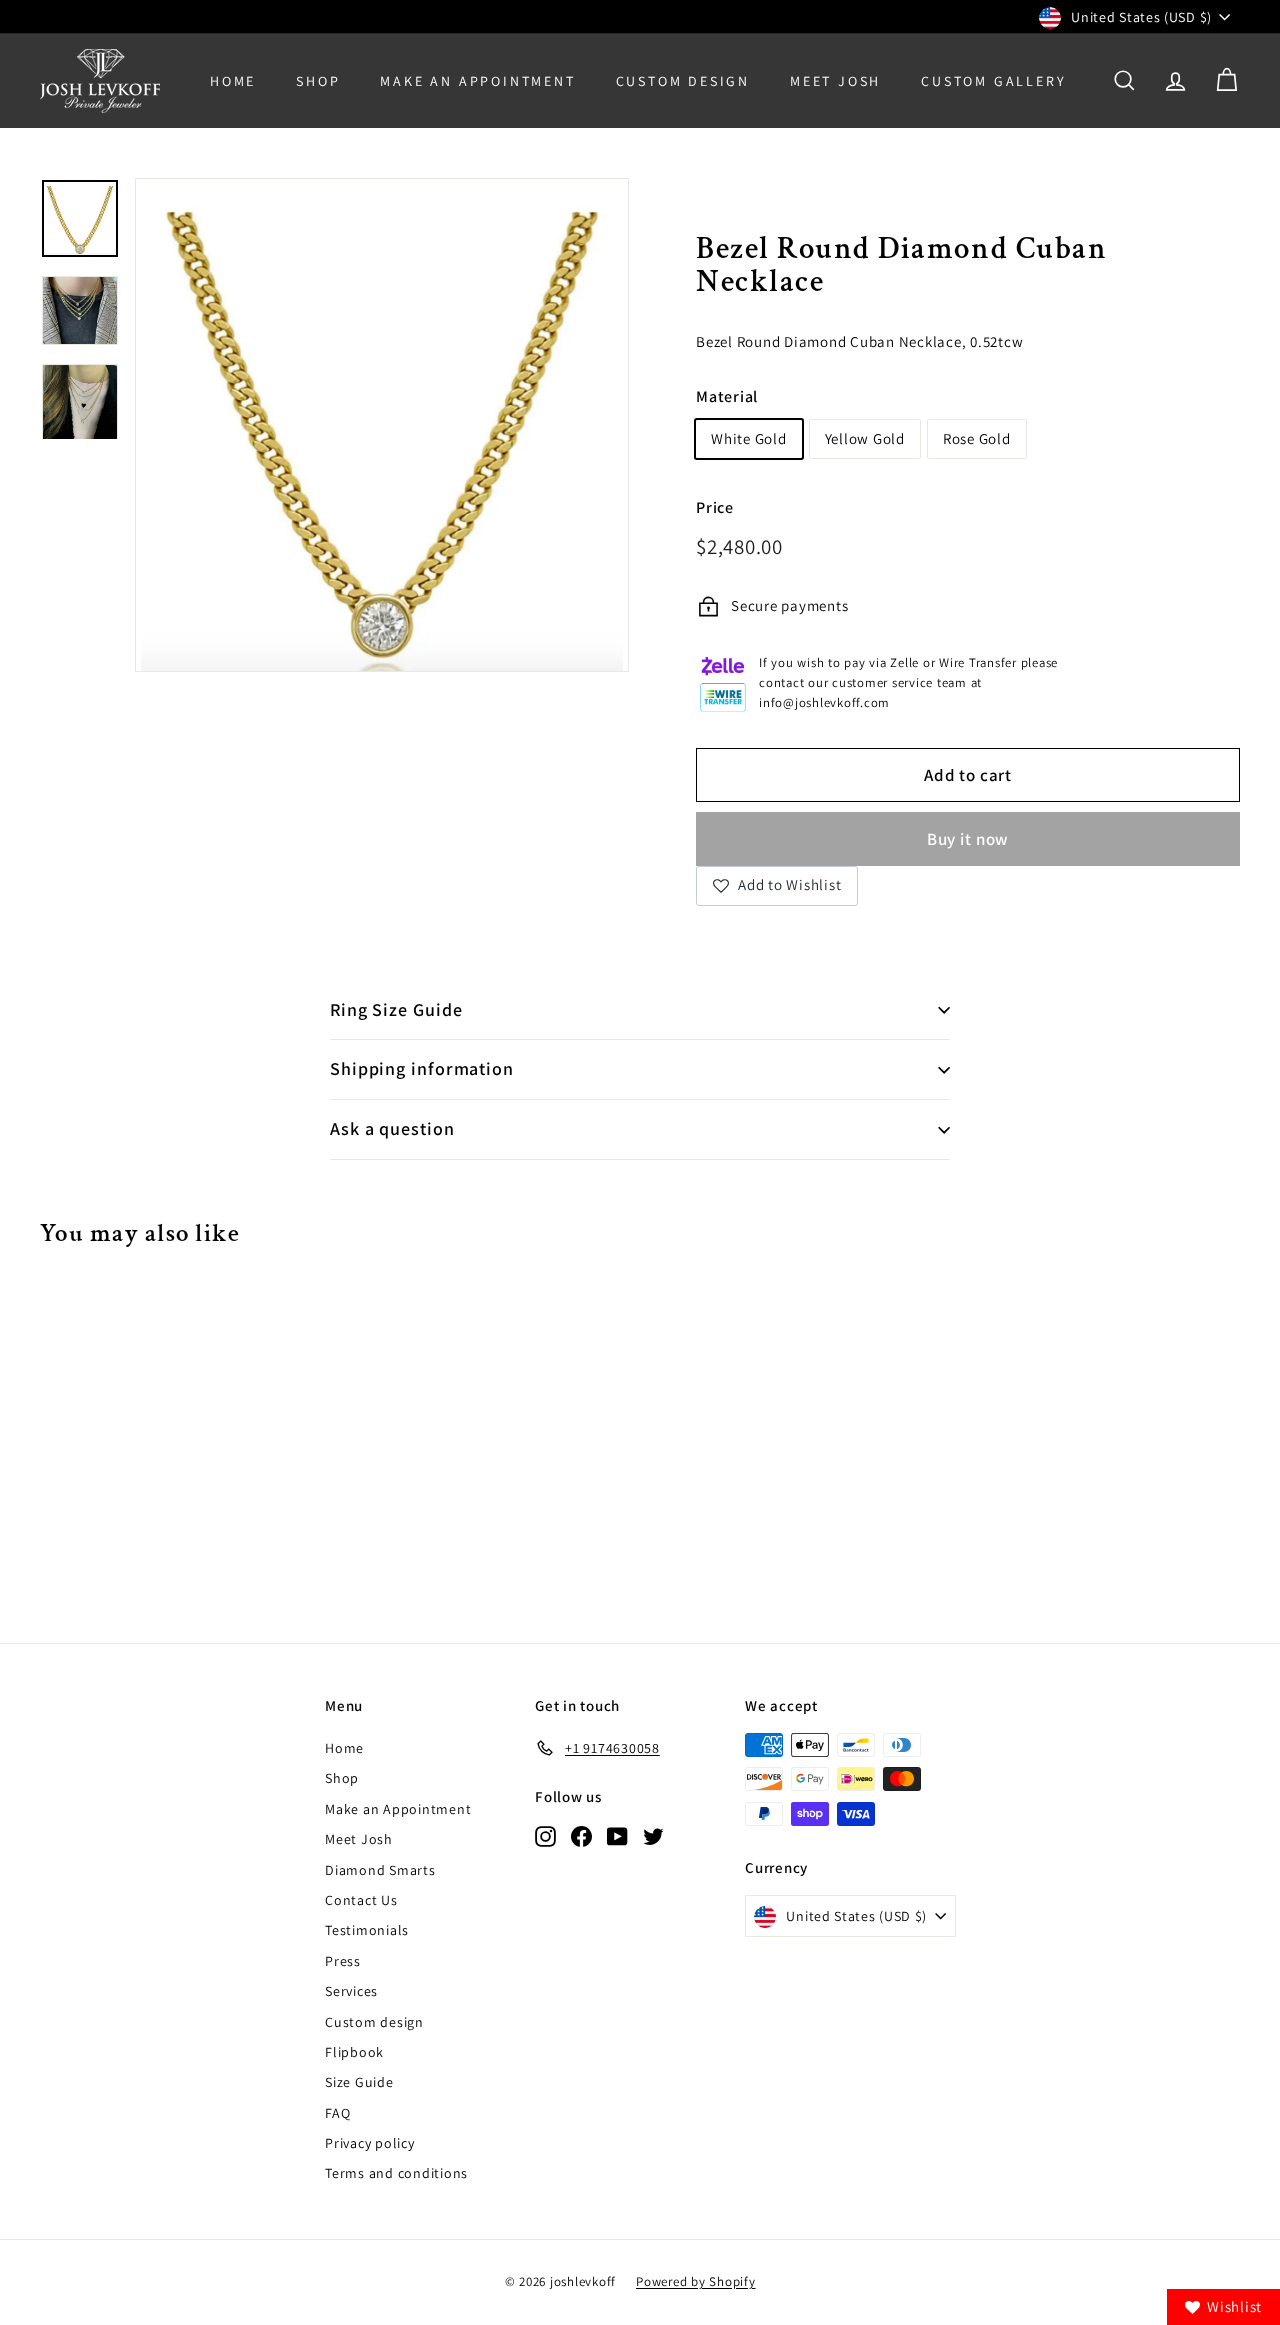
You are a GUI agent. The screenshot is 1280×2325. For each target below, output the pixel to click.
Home (233, 81)
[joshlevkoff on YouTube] (617, 1835)
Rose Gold (977, 438)
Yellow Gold (865, 438)
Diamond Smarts (380, 1870)
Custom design (374, 2022)
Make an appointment (477, 81)
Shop (318, 81)
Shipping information (422, 1068)
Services (351, 1991)
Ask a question (392, 1128)
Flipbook (354, 2052)
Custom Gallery (993, 81)
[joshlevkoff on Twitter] (653, 1835)
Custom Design (683, 81)
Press (343, 1961)
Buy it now (968, 839)
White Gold (749, 438)
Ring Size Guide (396, 1009)
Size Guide (359, 2082)
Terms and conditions (396, 2173)
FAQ (337, 2113)
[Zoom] (382, 425)
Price (715, 507)
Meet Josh (835, 81)
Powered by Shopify (696, 2281)
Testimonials (367, 1930)
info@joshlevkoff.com (824, 702)
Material (727, 396)
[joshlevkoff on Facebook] (581, 1835)
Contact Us (361, 1900)
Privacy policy (370, 2143)
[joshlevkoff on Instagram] (545, 1835)
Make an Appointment (398, 1809)
